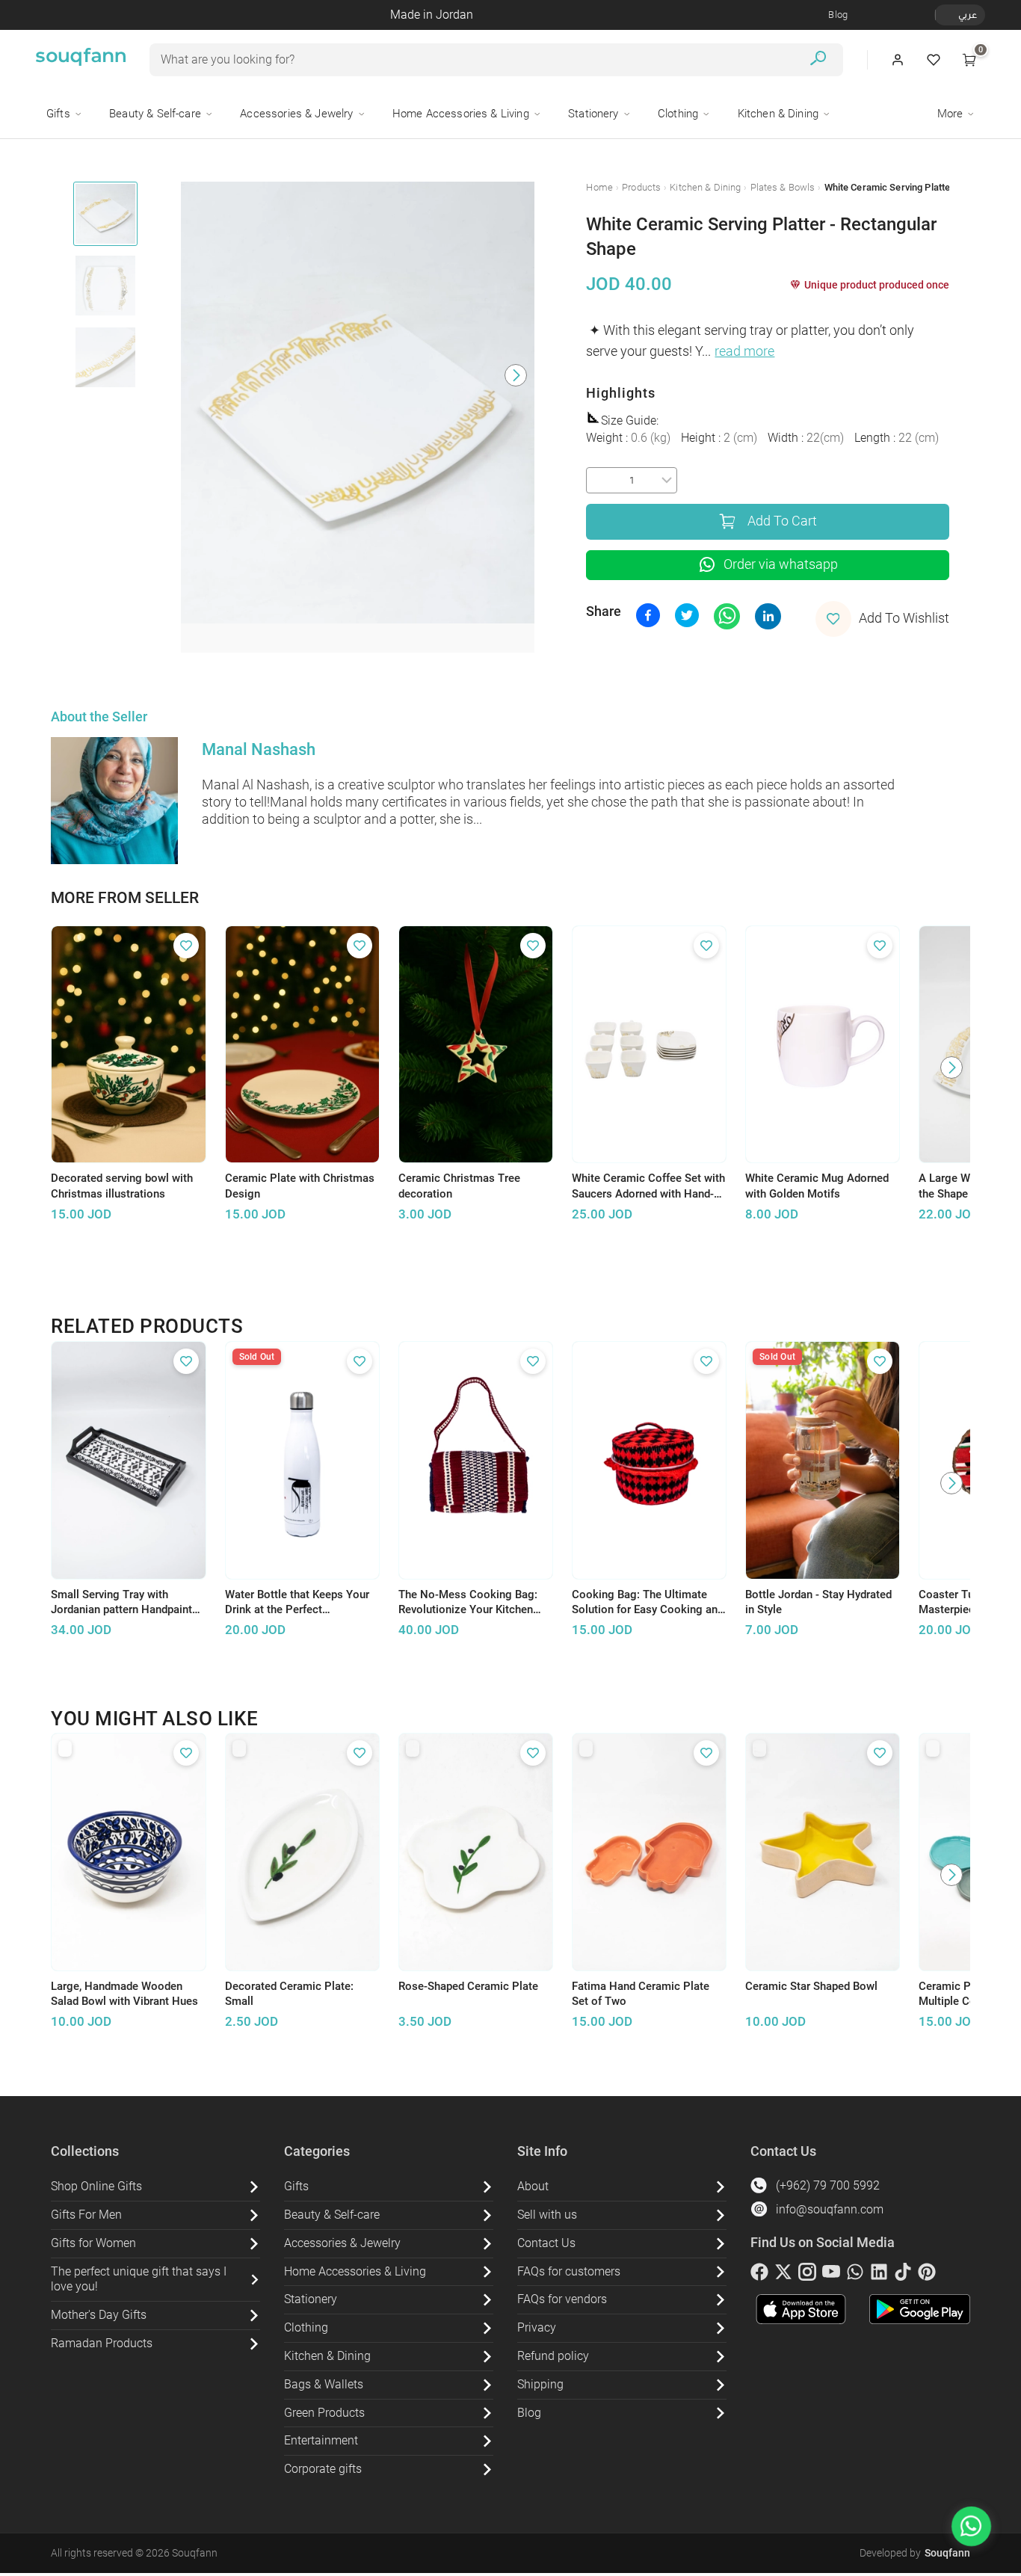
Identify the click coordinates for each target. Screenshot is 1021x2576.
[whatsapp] (855, 2275)
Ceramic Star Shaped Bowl (811, 1986)
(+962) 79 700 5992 (828, 2185)
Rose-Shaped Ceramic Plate (468, 1986)
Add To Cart (782, 521)
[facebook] (759, 2275)
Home (599, 187)
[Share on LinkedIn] (768, 616)
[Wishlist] (934, 60)
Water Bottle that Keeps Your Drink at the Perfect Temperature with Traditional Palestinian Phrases (297, 1603)
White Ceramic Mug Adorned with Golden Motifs (817, 1186)
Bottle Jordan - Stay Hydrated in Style (818, 1602)
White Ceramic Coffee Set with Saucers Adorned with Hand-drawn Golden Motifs (648, 1186)
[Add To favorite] (186, 946)
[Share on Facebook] (648, 615)
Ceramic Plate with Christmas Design (300, 1186)
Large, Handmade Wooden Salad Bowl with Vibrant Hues (124, 1994)
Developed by (915, 2553)
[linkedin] (879, 2275)
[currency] (943, 15)
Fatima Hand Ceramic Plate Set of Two (641, 1994)
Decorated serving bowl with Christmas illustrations (122, 1186)
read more (744, 351)
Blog (838, 15)
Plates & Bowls (783, 187)
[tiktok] (903, 2275)
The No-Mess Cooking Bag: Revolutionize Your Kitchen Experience (468, 1603)
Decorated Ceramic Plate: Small (289, 1994)
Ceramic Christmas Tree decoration (459, 1186)
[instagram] (807, 2275)
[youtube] (831, 2275)
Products (641, 187)
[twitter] (783, 2275)
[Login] (898, 60)
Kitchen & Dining (705, 187)
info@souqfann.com (830, 2209)
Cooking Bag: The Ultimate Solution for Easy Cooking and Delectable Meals (648, 1603)
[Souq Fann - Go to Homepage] (81, 60)
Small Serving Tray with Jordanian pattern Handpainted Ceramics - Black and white (127, 1603)
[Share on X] (687, 615)
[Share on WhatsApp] (727, 616)
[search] (818, 60)
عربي (968, 15)
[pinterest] (927, 2275)
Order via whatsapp (781, 564)
